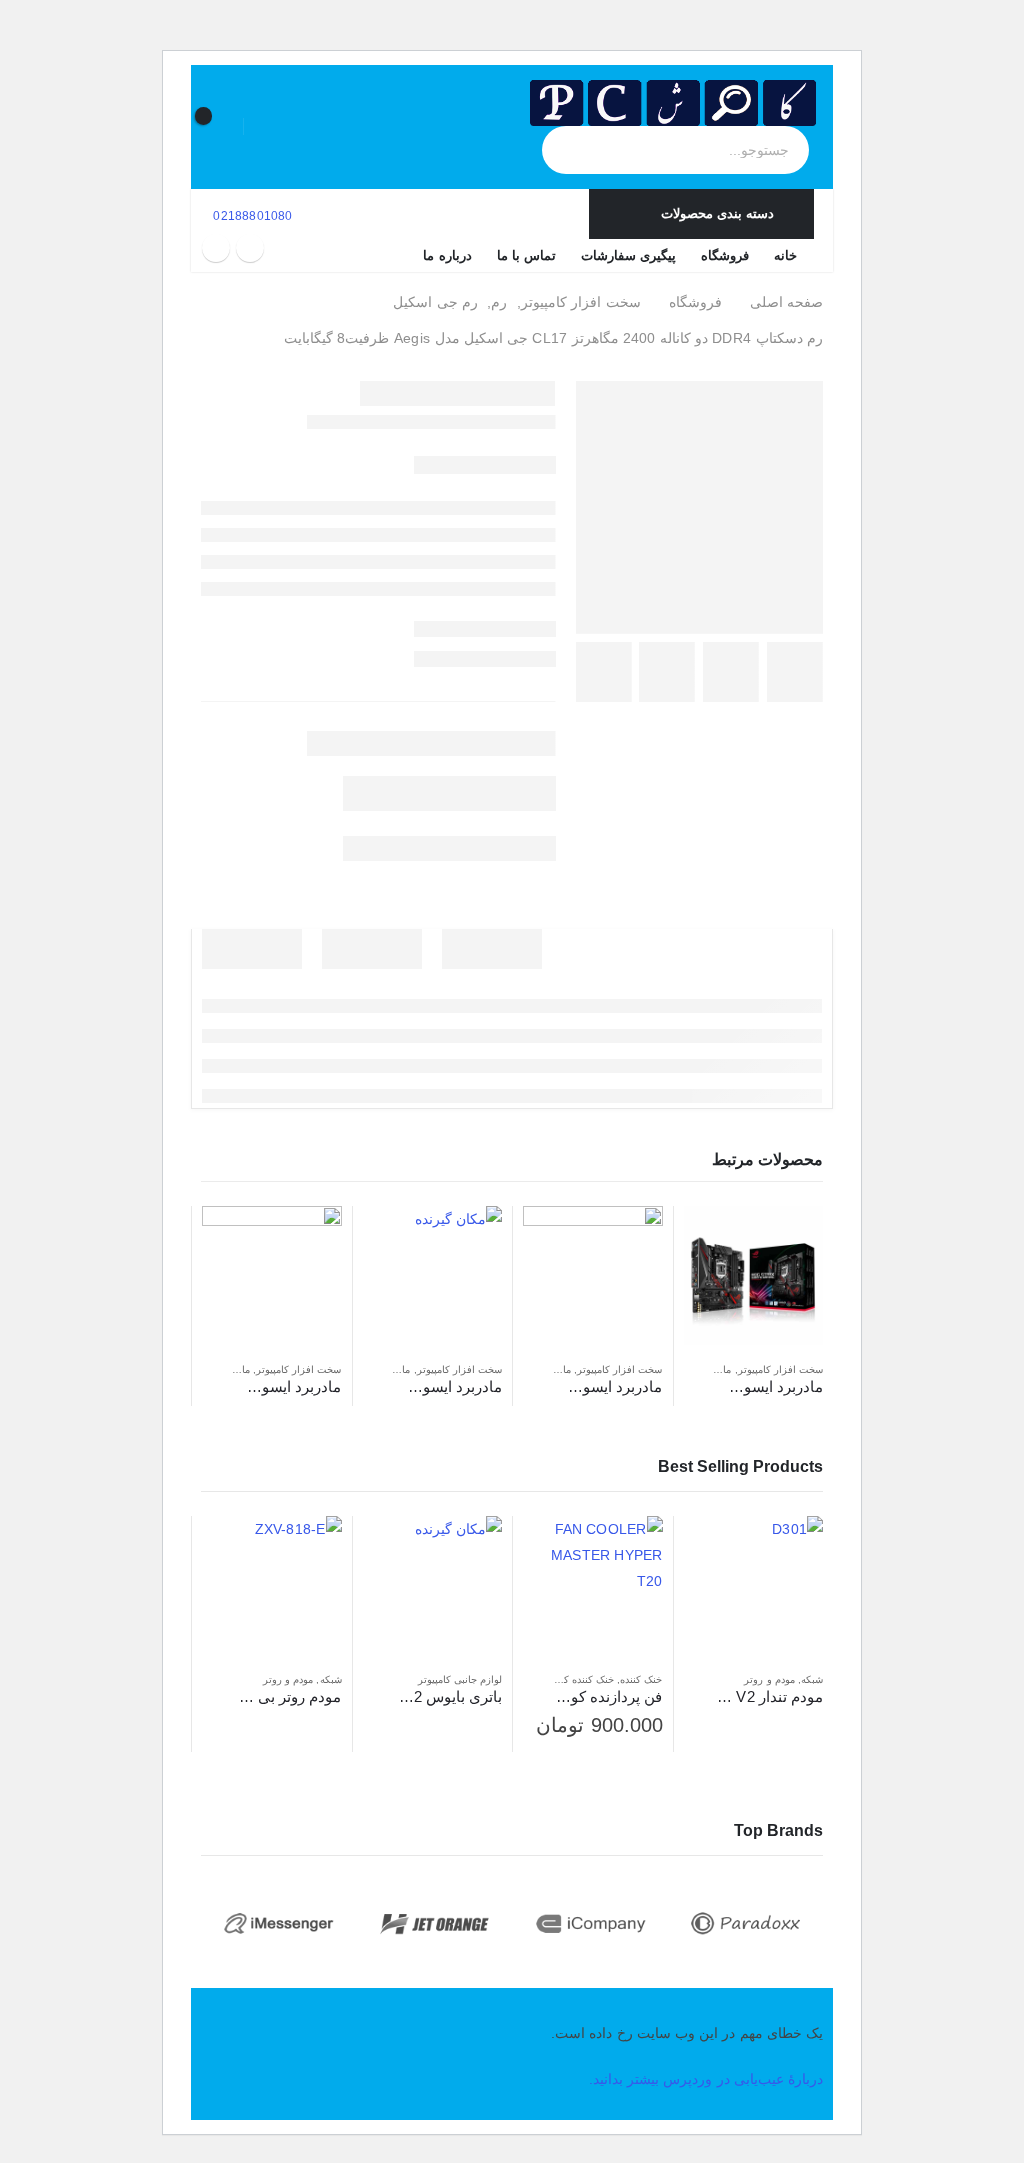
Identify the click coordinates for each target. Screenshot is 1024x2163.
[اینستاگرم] (250, 248)
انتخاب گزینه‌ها (556, 1549)
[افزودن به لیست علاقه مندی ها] (694, 1370)
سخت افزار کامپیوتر (780, 1369)
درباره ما (447, 255)
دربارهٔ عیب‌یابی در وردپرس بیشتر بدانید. (706, 2079)
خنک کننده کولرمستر (570, 1679)
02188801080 (251, 215)
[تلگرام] (216, 248)
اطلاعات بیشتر (717, 1239)
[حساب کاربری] (271, 126)
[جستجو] (575, 150)
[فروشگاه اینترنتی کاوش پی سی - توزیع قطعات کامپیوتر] (673, 103)
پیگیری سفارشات (628, 255)
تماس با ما (526, 255)
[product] (754, 1276)
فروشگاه (725, 255)
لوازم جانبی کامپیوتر (460, 1679)
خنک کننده (641, 1679)
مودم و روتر (769, 1679)
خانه (785, 255)
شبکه (812, 1679)
